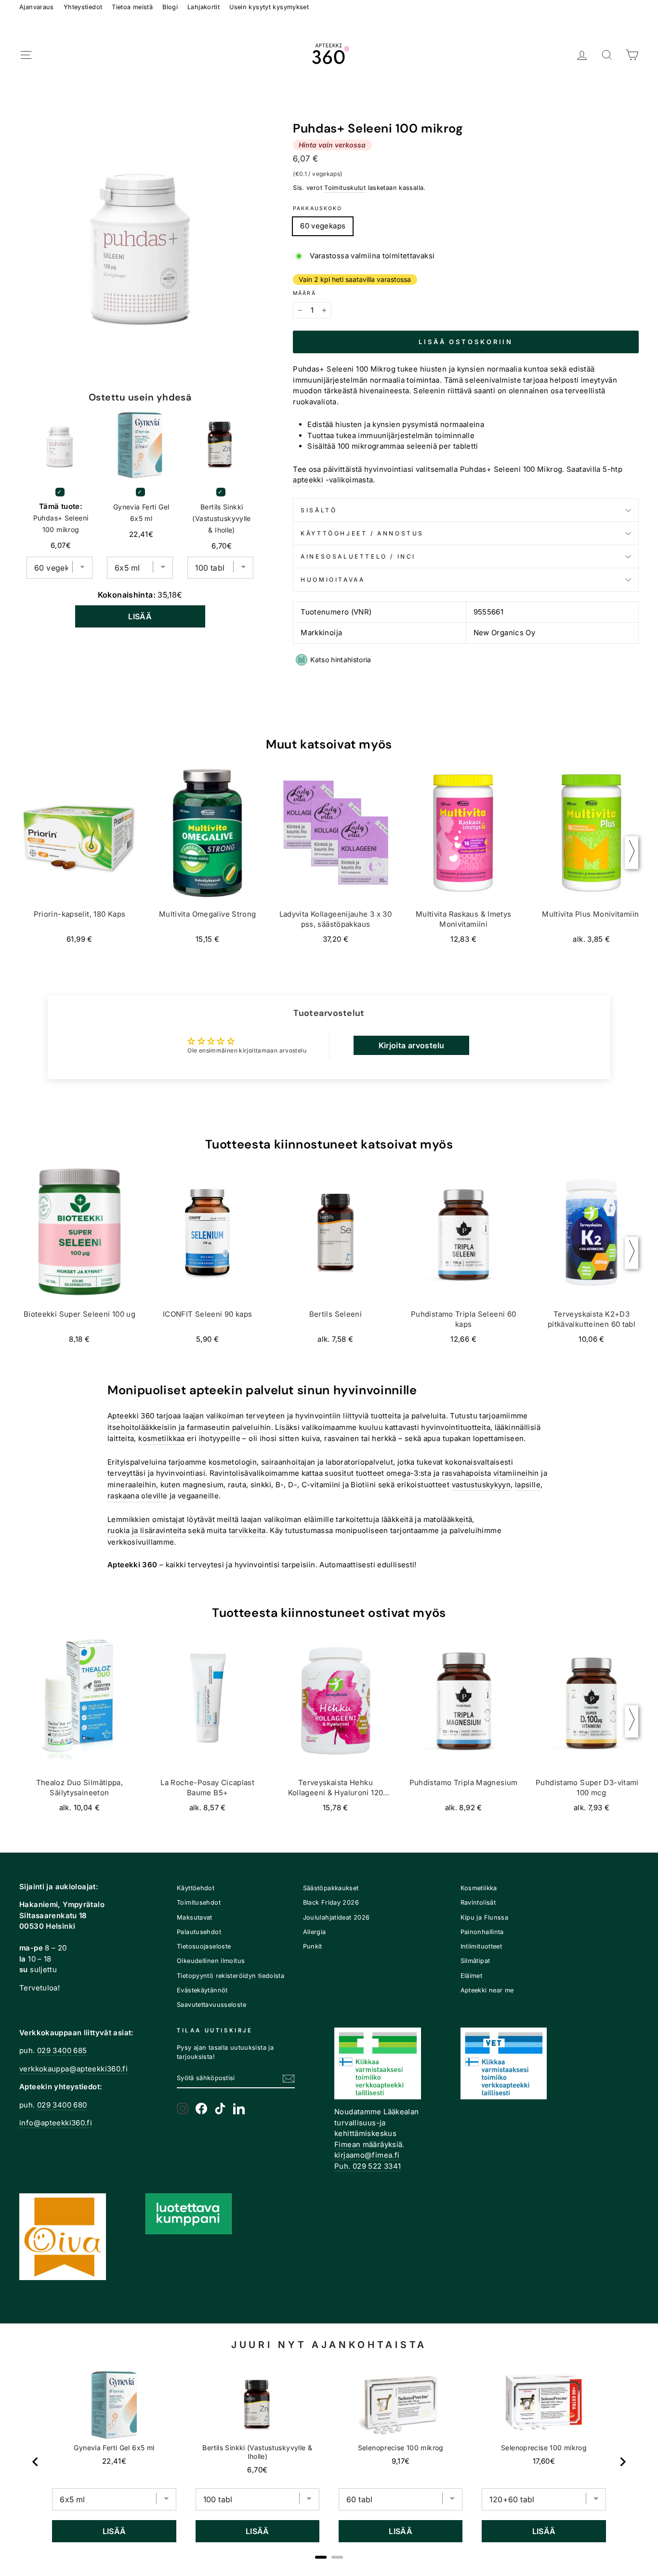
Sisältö (319, 510)
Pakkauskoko (317, 208)
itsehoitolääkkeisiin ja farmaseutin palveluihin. (190, 1427)
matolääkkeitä (448, 1519)
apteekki (308, 480)
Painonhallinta (482, 1932)
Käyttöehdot (196, 1888)
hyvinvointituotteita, (457, 1427)
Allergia (315, 1932)
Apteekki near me (487, 1990)
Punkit (313, 1946)
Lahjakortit (204, 7)
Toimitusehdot (199, 1902)
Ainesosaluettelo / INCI (358, 556)
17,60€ (544, 2461)
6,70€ (257, 2470)
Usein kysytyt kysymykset (269, 7)
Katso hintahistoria (341, 660)
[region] (329, 2462)
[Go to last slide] (36, 2462)
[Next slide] (622, 2462)
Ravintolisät (478, 1902)
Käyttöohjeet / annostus (362, 533)
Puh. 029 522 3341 (368, 2166)
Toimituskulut (345, 188)
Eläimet (472, 1976)
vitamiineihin (516, 1473)
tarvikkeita (247, 1530)
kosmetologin (233, 1462)
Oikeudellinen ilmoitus (211, 1961)
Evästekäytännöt (202, 1990)
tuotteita (386, 1416)
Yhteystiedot (83, 7)
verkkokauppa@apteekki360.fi (73, 2069)
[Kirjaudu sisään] (582, 55)
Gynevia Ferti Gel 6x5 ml (141, 513)
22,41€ (114, 2461)
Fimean (347, 2144)
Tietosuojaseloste (204, 1946)
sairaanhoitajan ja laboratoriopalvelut (327, 1462)
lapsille (528, 1485)
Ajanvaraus (37, 7)
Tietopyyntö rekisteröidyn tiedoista (230, 1976)
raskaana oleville (137, 1496)
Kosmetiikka (479, 1888)
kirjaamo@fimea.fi (367, 2155)
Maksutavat (195, 1917)
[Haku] (607, 55)
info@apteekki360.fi (56, 2123)
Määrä (304, 293)
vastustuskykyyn (481, 1485)
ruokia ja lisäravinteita (147, 1530)
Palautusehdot (199, 1932)
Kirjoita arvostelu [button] (412, 1045)
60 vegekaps (323, 226)
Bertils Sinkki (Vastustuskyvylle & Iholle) (221, 518)
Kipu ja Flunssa (485, 1917)
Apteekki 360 (131, 1416)
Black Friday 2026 (331, 1902)
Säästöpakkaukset (331, 1888)
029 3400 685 (62, 2050)
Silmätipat (475, 1961)
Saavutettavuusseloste (211, 2005)
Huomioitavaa (333, 580)
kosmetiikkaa (162, 1438)
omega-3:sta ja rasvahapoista (439, 1473)
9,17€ (401, 2461)
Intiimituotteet (481, 1946)
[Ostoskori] (632, 55)
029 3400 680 (62, 2105)
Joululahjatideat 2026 (336, 1917)
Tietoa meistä (132, 7)
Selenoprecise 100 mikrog (401, 2448)
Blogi (170, 7)
